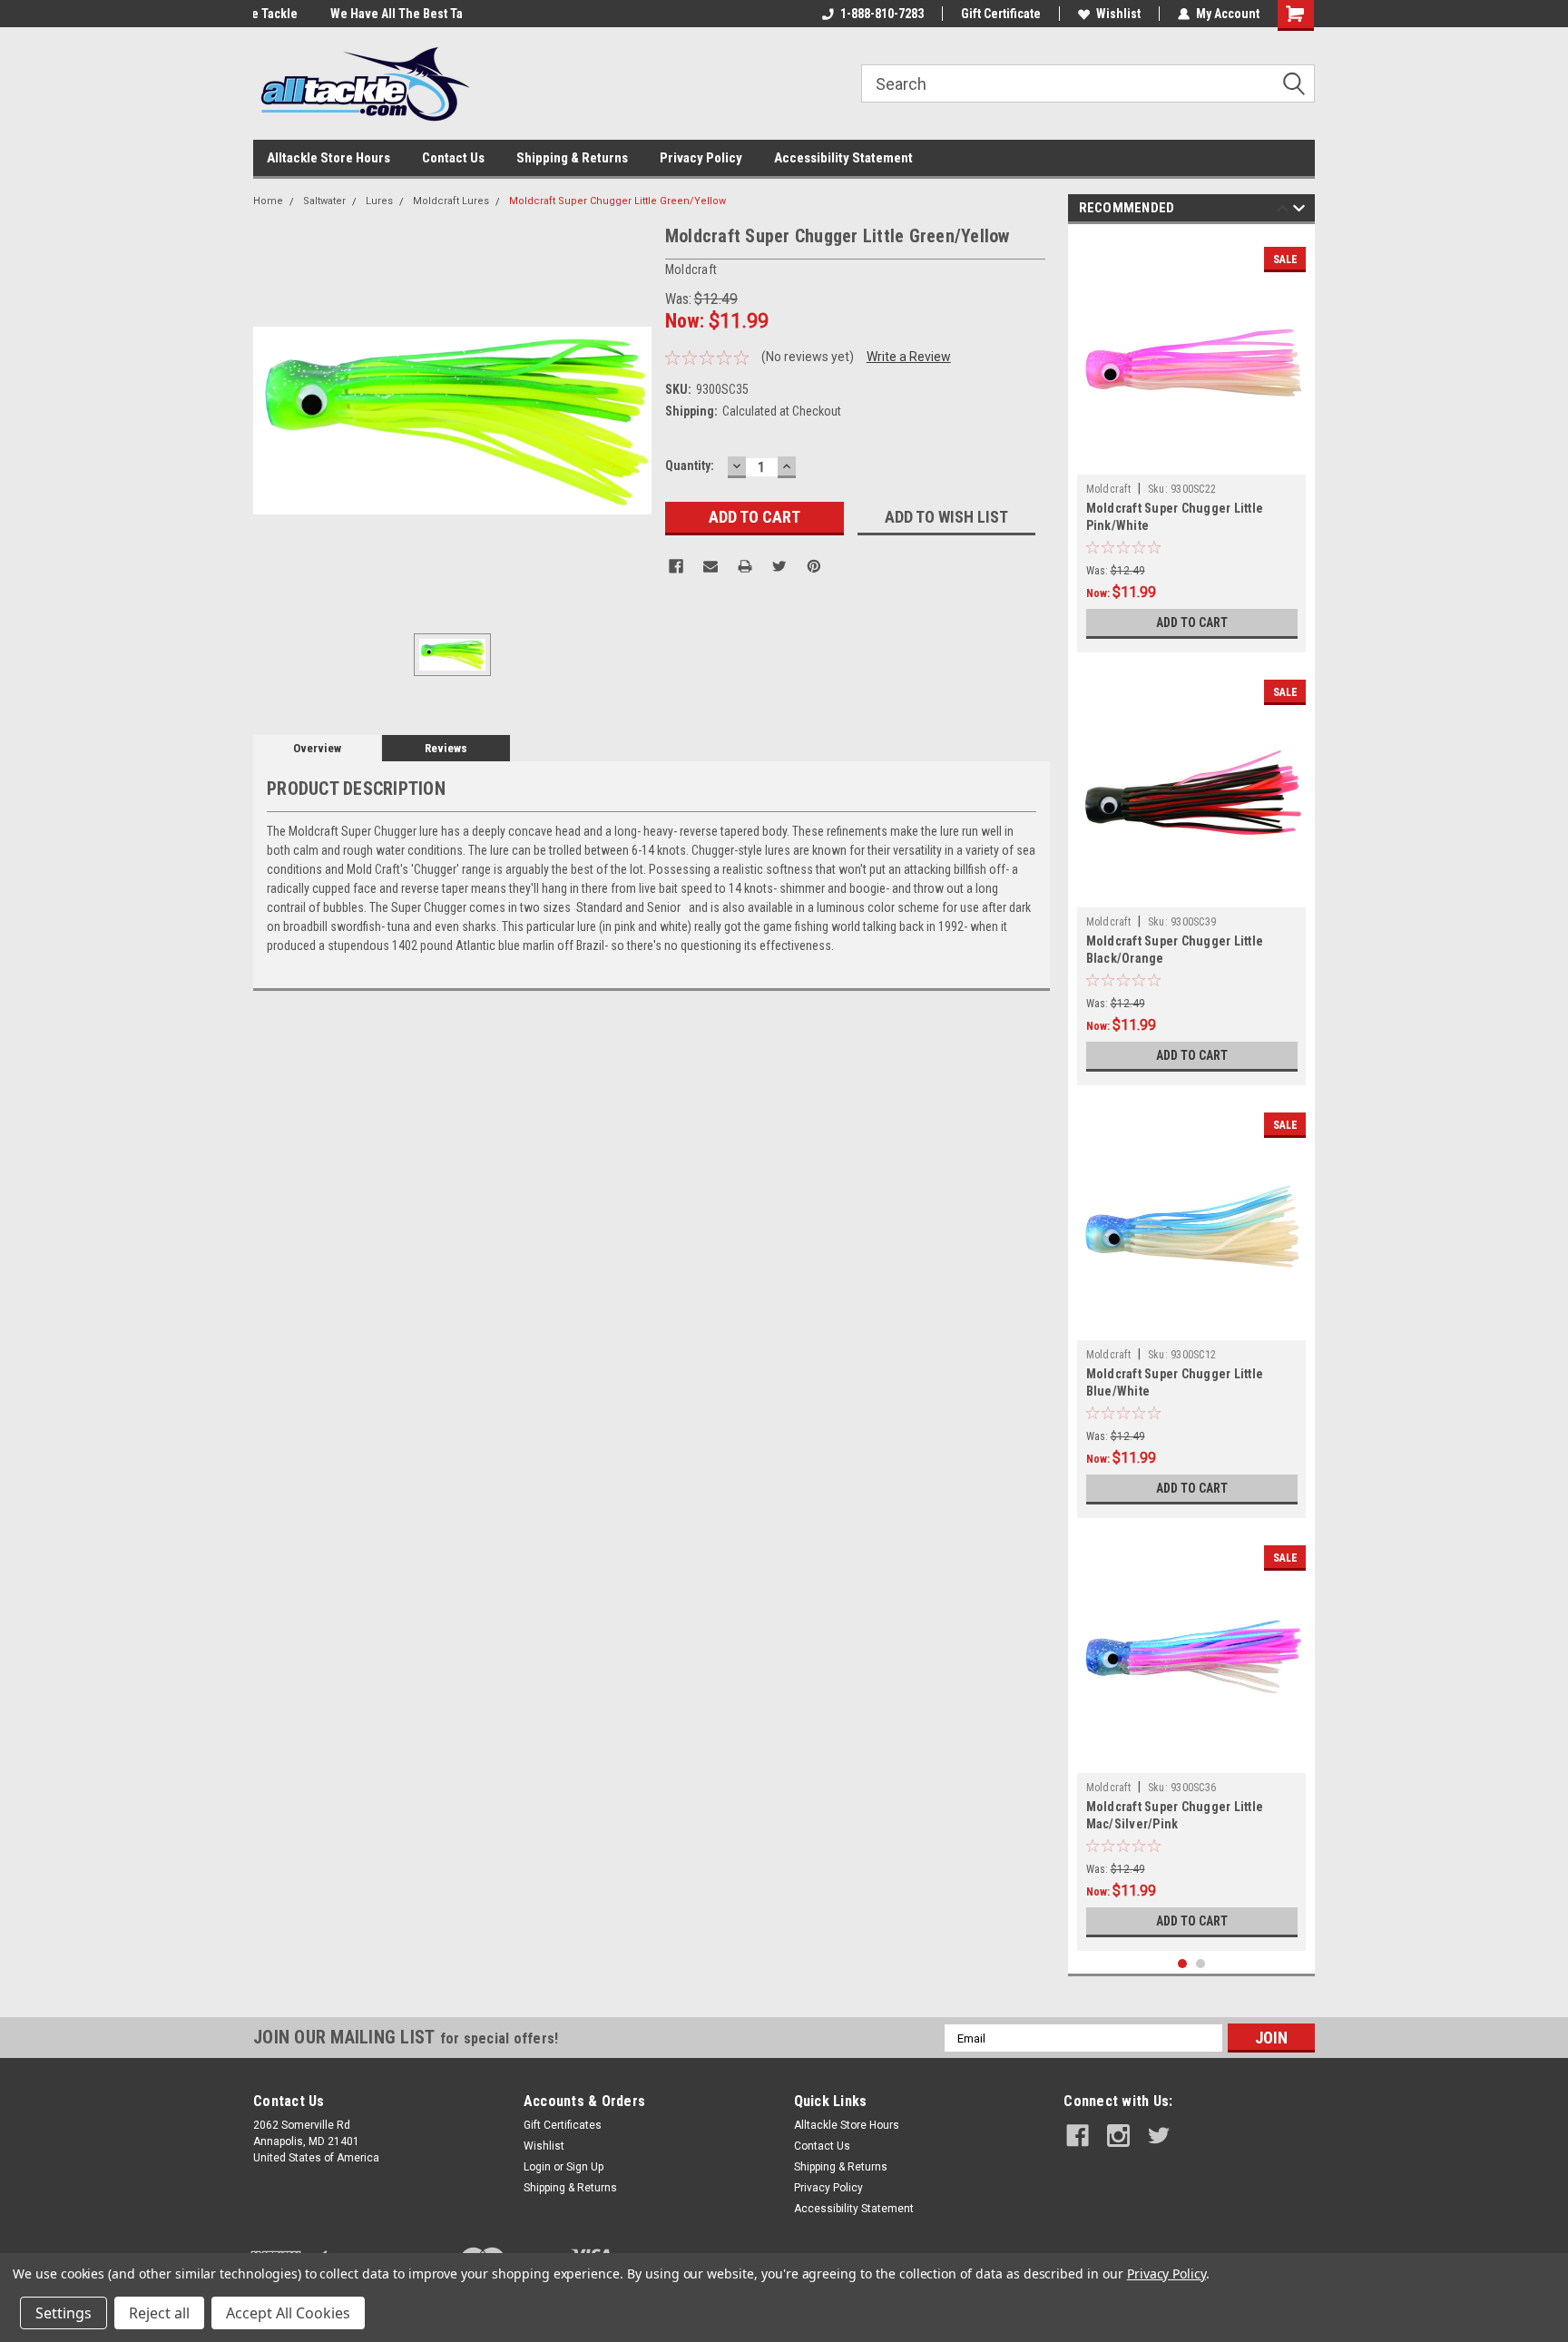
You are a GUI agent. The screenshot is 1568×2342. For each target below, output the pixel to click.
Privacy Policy (701, 158)
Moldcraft (1108, 489)
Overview (317, 748)
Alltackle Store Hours (328, 158)
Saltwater (324, 201)
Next (1299, 211)
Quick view (1191, 461)
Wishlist (1118, 14)
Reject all (159, 2313)
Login (537, 2167)
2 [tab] (1201, 1964)
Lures (379, 201)
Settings (64, 2313)
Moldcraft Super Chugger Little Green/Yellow (617, 201)
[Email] (710, 566)
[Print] (745, 566)
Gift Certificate (1001, 14)
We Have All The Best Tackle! (333, 14)
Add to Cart (1192, 622)
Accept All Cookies (288, 2313)
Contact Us (453, 158)
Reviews (446, 748)
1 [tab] (1183, 1964)
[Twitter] (779, 566)
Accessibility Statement (843, 158)
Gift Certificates (563, 2125)
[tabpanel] (1192, 443)
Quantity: (690, 465)
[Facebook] (676, 566)
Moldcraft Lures (451, 201)
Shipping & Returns (572, 158)
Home (268, 201)
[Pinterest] (814, 566)
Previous (1283, 211)
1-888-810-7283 (882, 14)
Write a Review (909, 357)
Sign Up (585, 2167)
